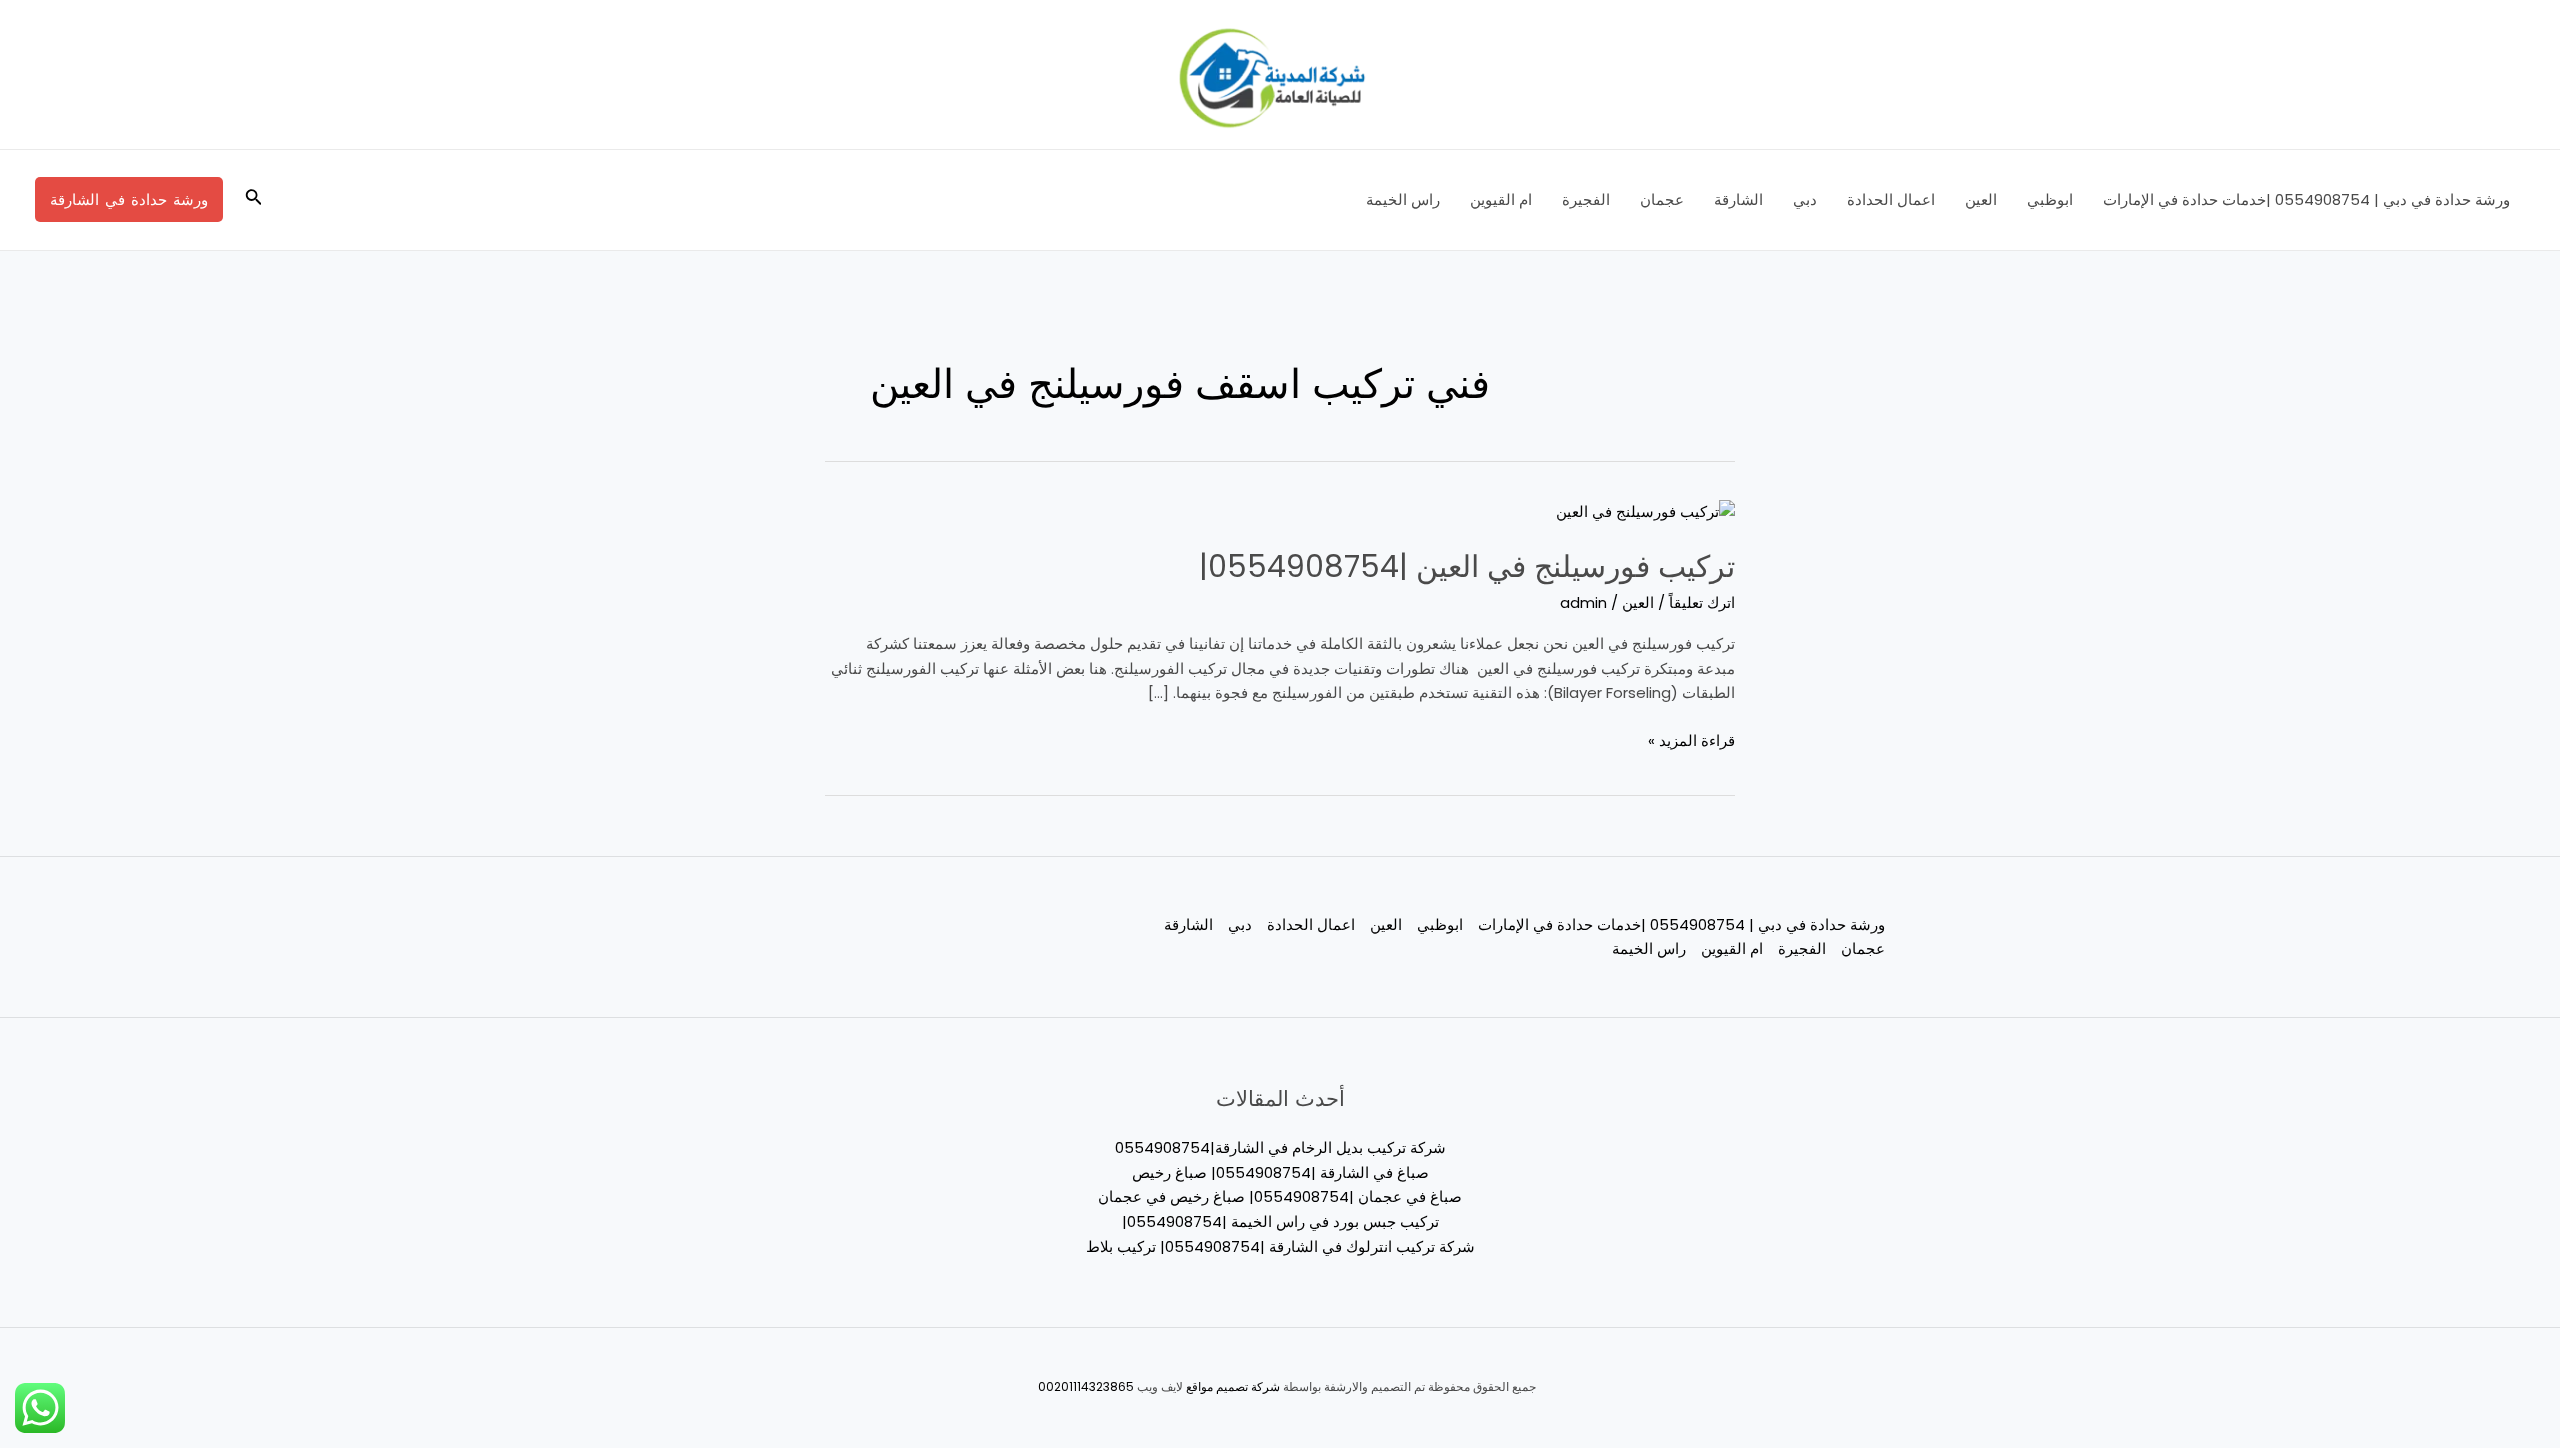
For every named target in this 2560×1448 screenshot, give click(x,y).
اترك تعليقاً (1702, 602)
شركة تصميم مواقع (1233, 1386)
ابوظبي (2050, 199)
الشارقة (1738, 199)
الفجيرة (1586, 199)
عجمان (1662, 199)
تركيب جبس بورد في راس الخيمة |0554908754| (1280, 1221)
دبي (1805, 199)
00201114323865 (1086, 1386)
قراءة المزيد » (1691, 740)
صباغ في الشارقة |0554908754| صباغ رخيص (1280, 1172)
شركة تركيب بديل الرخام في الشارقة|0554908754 (1280, 1147)
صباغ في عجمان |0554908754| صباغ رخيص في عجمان (1280, 1196)
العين (1981, 199)
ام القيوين (1501, 199)
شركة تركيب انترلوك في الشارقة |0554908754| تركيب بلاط (1280, 1246)
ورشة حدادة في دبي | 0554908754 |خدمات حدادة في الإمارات (2306, 199)
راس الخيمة (1403, 199)
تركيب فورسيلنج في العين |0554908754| (1467, 566)
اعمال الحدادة (1891, 199)
